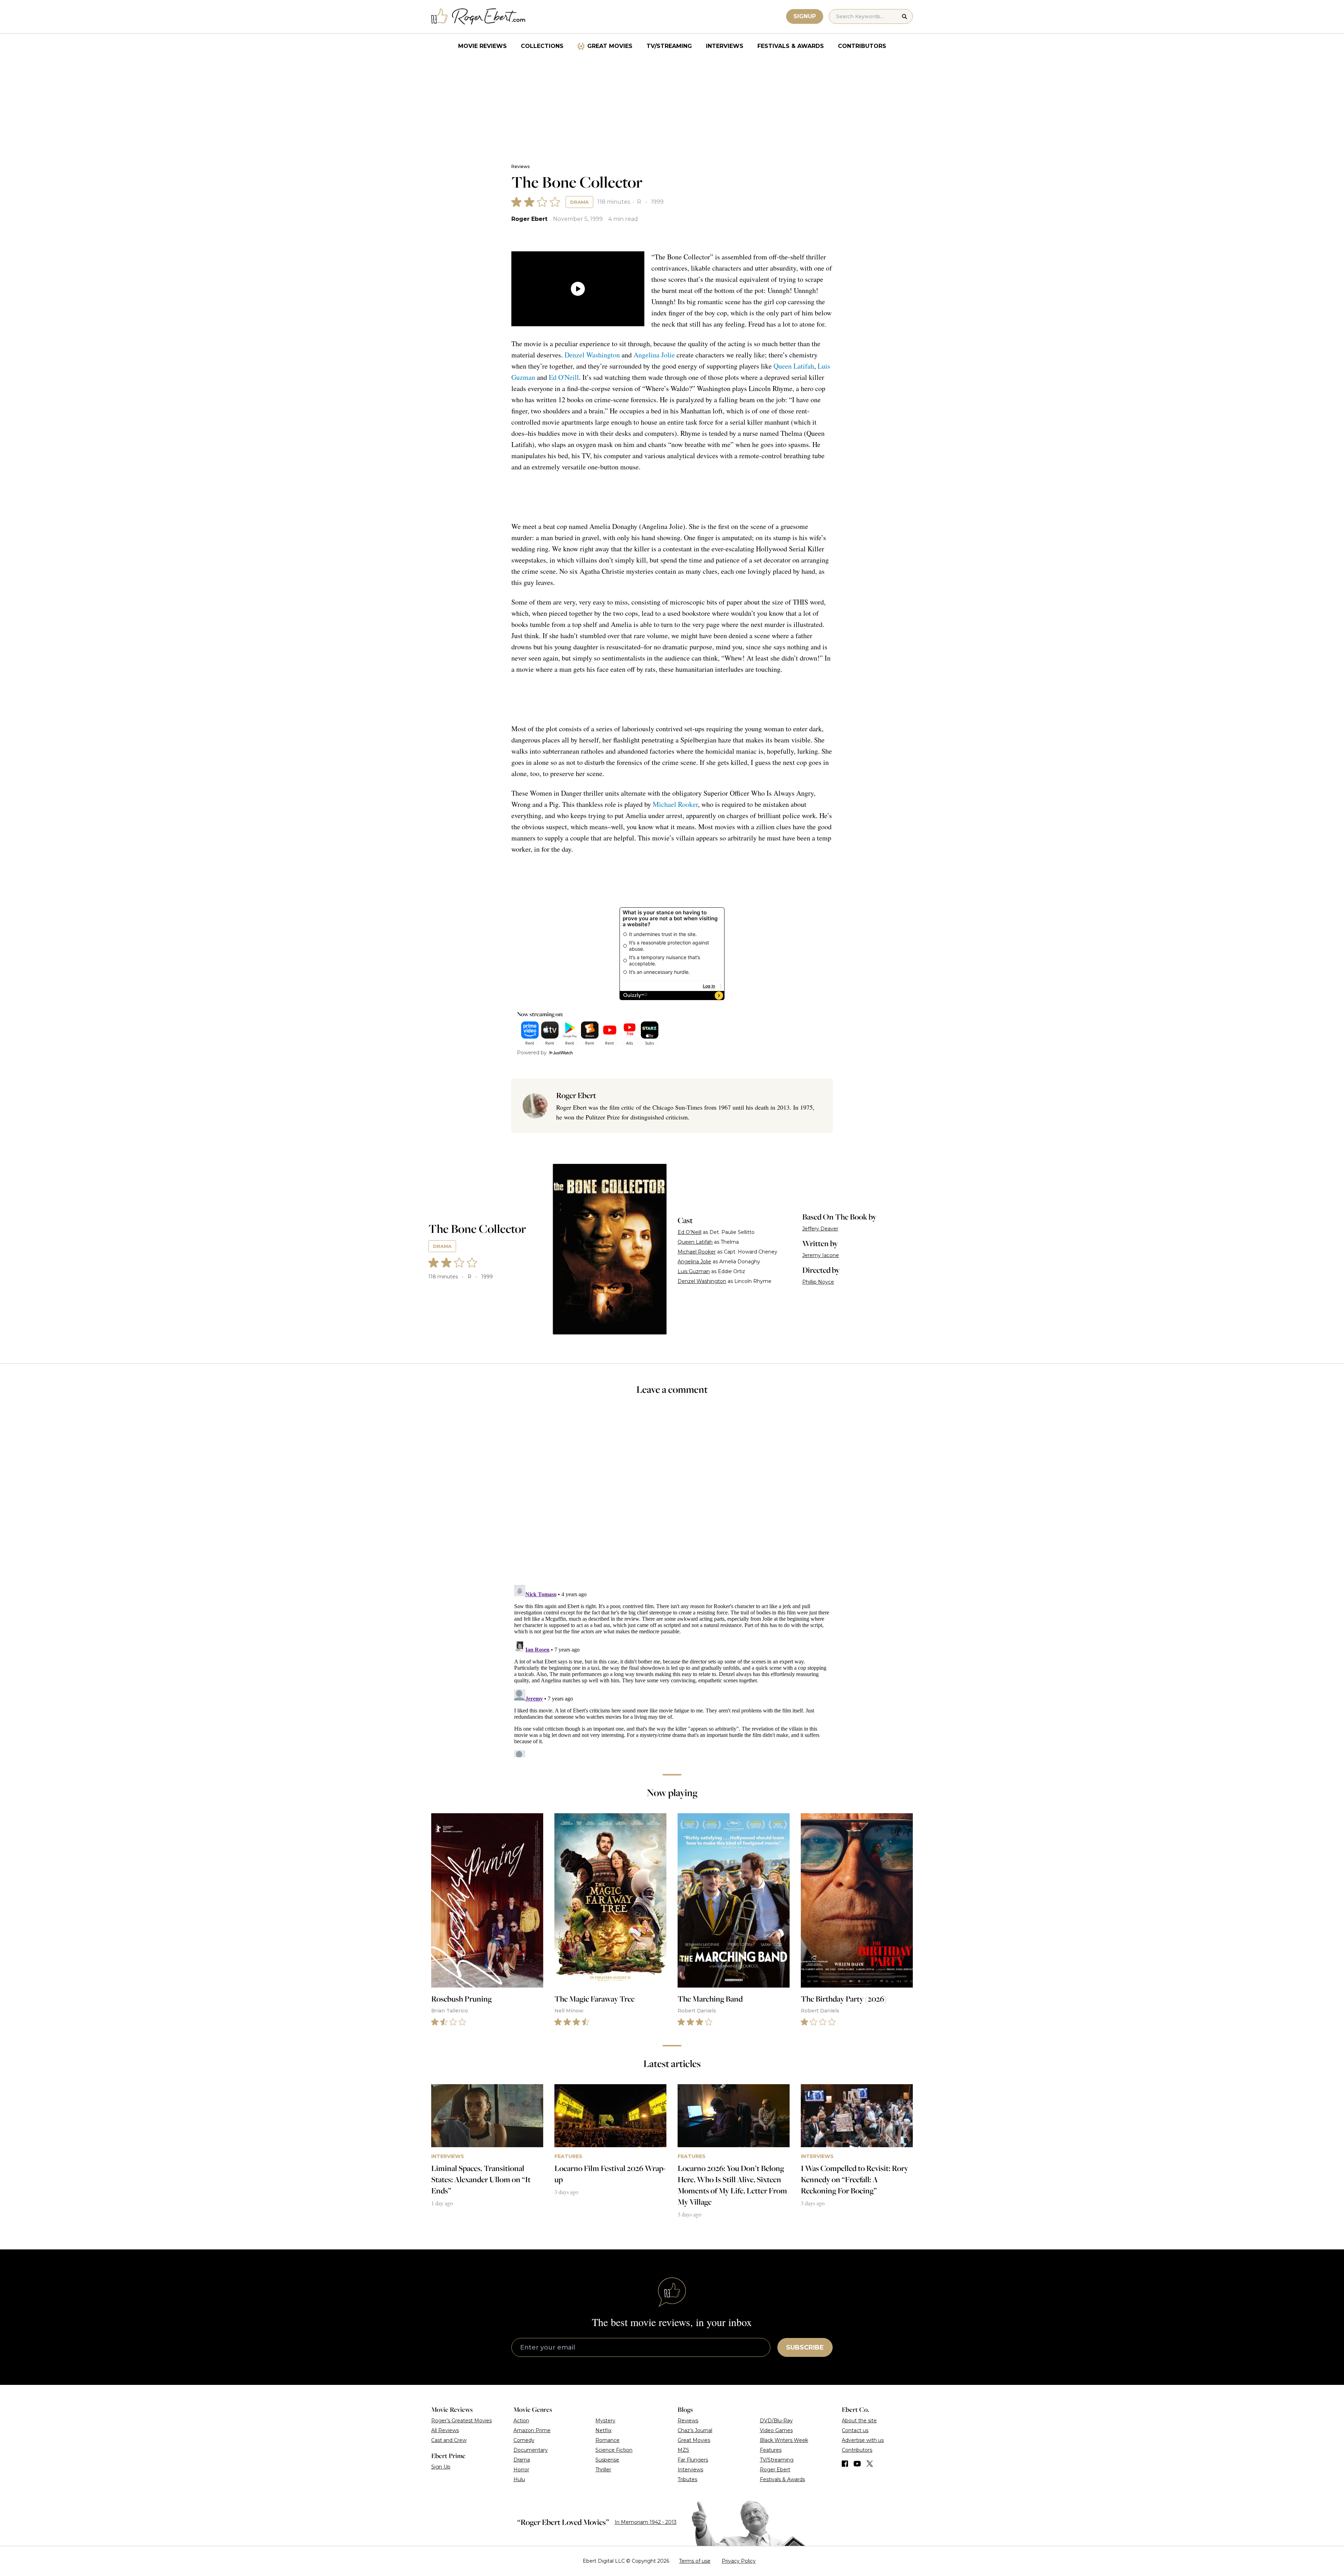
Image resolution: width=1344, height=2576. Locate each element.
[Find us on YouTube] (857, 2464)
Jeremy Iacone (821, 1255)
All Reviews (445, 2430)
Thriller (603, 2470)
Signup (805, 16)
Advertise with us (863, 2440)
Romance (607, 2440)
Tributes (687, 2479)
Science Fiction (614, 2450)
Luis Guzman (694, 1271)
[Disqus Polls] (672, 1495)
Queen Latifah (794, 366)
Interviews (725, 46)
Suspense (607, 2460)
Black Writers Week (784, 2440)
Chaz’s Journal (695, 2430)
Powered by (532, 1053)
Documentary (531, 2450)
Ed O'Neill (564, 377)
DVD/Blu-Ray (776, 2421)
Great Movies (610, 46)
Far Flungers (693, 2460)
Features (771, 2450)
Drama (579, 202)
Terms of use (695, 2561)
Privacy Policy (739, 2561)
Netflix (603, 2430)
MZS (683, 2450)
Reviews (520, 166)
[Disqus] (672, 1670)
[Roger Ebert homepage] (478, 17)
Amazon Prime (532, 2430)
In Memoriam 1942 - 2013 (646, 2522)
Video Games (776, 2430)
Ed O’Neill (689, 1232)
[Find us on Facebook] (845, 2464)
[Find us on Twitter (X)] (870, 2464)
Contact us (855, 2430)
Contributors (862, 46)
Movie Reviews (482, 46)
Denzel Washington (592, 355)
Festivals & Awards (791, 46)
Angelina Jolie (654, 355)
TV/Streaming (669, 46)
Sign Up (441, 2467)
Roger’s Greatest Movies (461, 2421)
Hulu (519, 2479)
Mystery (605, 2421)
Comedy (524, 2440)
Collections (542, 46)
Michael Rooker (675, 804)
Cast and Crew (449, 2440)
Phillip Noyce (818, 1282)
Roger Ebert (529, 219)
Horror (521, 2470)
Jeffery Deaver (820, 1229)
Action (521, 2421)
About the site (859, 2421)
